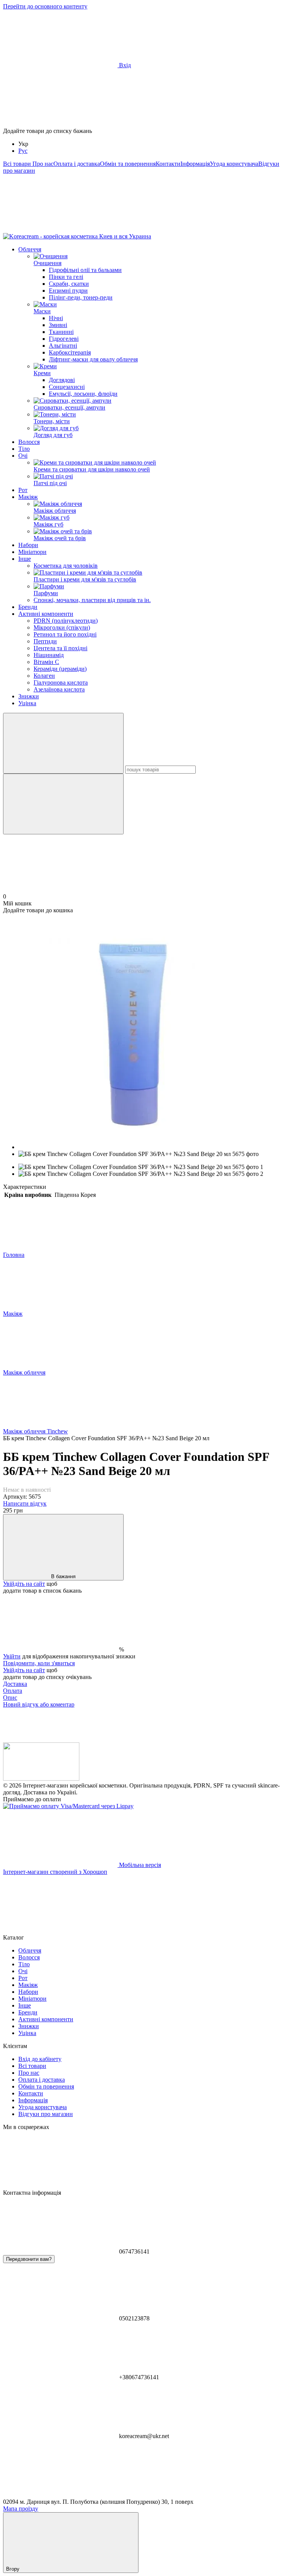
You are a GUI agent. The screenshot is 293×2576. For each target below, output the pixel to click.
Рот (23, 490)
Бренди (28, 607)
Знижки (29, 696)
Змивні (58, 325)
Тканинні (61, 332)
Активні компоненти (46, 614)
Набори (28, 545)
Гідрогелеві (64, 339)
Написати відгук (25, 1503)
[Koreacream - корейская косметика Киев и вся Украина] (41, 1779)
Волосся (29, 442)
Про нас (43, 164)
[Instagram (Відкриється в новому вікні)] (60, 229)
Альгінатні (63, 346)
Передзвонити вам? (29, 2259)
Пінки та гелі (66, 277)
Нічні (56, 318)
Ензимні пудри (68, 291)
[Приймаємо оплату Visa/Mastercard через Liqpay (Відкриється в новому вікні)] (68, 1806)
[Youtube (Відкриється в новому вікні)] (175, 229)
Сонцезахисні (67, 387)
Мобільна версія (139, 1865)
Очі (23, 456)
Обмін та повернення (128, 164)
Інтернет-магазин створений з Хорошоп (55, 1872)
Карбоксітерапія (70, 352)
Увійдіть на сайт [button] (24, 1584)
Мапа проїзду (21, 2509)
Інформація (195, 164)
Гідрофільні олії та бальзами (85, 270)
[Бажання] (146, 98)
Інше (25, 559)
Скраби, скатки (69, 284)
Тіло (24, 449)
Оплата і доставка (77, 164)
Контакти (168, 164)
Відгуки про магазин (46, 2114)
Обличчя (30, 249)
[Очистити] (63, 804)
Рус (23, 151)
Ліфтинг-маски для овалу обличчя (93, 359)
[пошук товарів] (63, 743)
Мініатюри (32, 552)
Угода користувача (234, 164)
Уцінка (27, 703)
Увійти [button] (12, 1656)
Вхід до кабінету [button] (40, 2059)
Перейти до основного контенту (45, 6)
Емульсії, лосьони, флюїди (83, 394)
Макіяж (28, 497)
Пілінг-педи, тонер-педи (81, 297)
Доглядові (62, 380)
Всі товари (18, 164)
